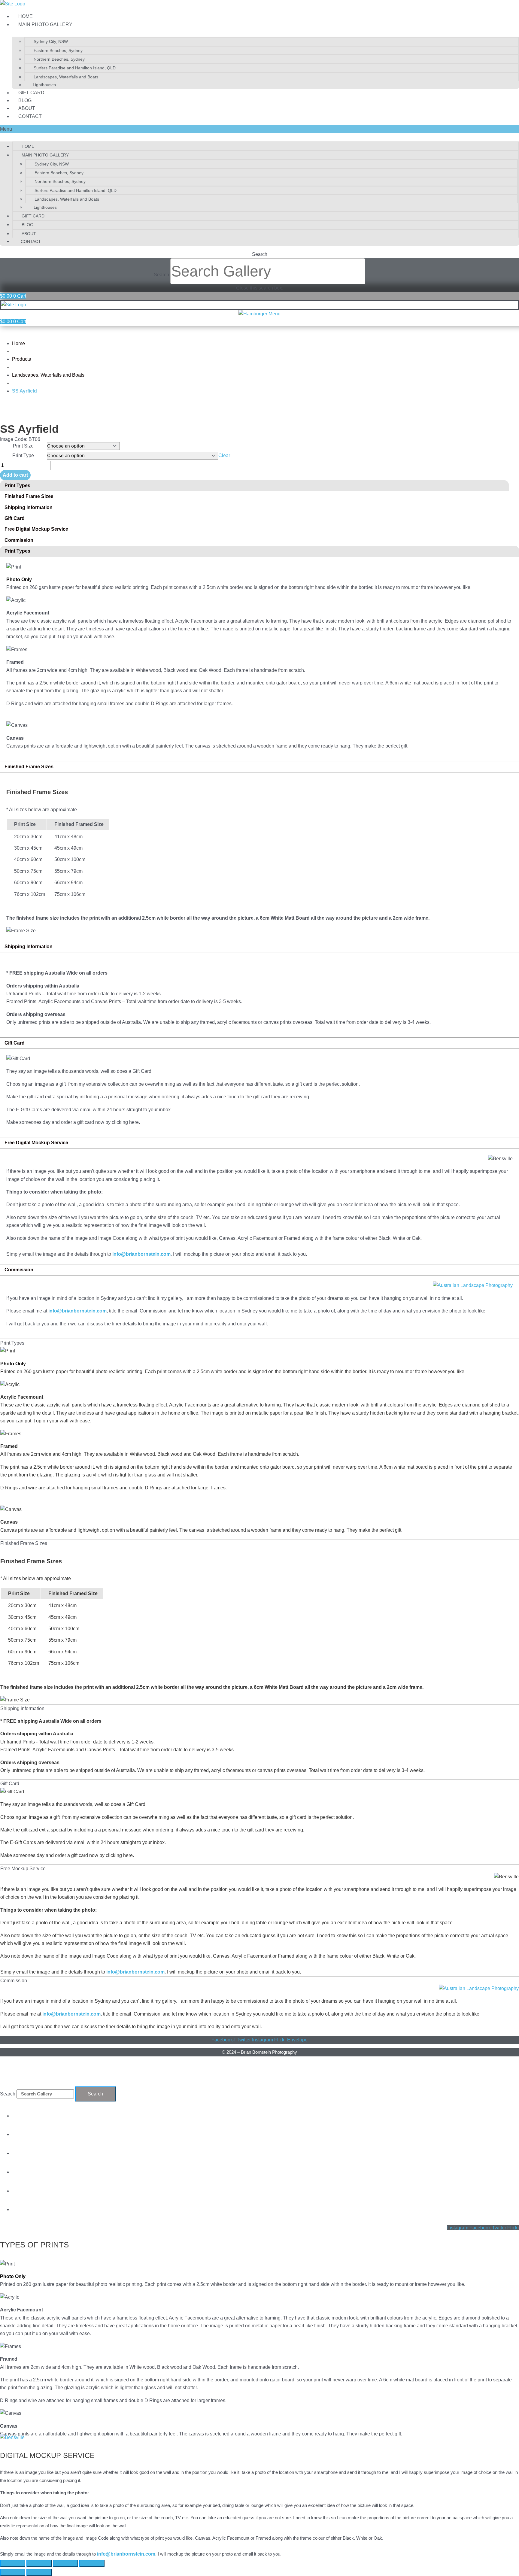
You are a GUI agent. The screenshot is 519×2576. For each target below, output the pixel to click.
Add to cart (15, 475)
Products (21, 359)
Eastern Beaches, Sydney (58, 50)
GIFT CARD (31, 93)
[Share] (39, 2563)
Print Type (23, 455)
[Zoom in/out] (92, 2563)
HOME (26, 16)
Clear (224, 455)
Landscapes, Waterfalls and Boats (66, 77)
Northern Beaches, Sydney (59, 59)
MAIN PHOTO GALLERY (45, 24)
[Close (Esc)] (13, 2563)
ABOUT (27, 108)
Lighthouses (44, 85)
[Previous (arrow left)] (13, 2572)
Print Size (23, 446)
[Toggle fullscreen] (65, 2563)
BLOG (25, 100)
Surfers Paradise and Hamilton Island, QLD (75, 68)
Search (161, 275)
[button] (259, 129)
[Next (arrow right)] (39, 2572)
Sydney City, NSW (51, 41)
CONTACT (30, 116)
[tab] (254, 486)
